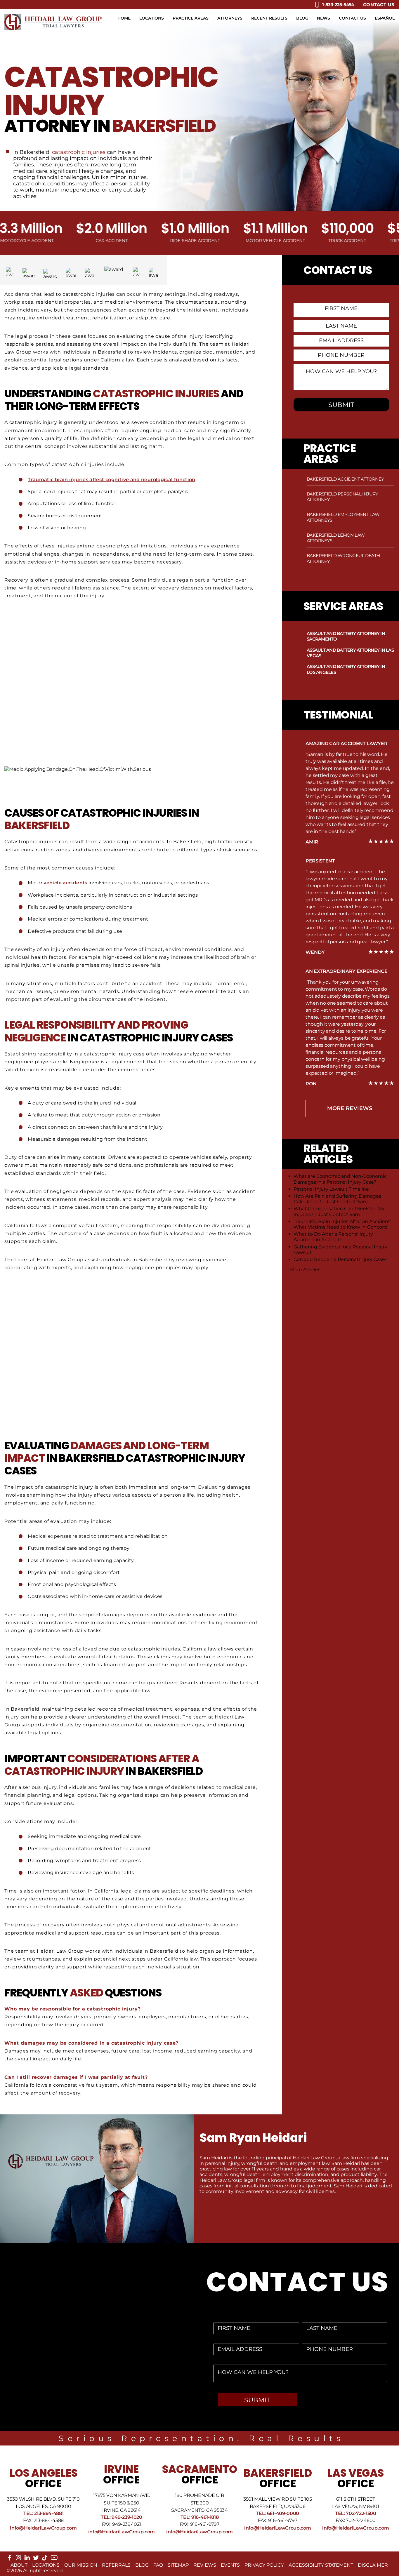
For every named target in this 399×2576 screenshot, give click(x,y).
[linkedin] (27, 2559)
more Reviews (350, 1108)
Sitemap (178, 2565)
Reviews (205, 2565)
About (19, 2565)
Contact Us (379, 5)
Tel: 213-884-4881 (44, 2513)
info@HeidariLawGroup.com (43, 2528)
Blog (302, 18)
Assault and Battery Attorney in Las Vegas (350, 653)
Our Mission (81, 2565)
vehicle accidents (65, 883)
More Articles (305, 1270)
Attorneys (230, 18)
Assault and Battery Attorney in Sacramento (346, 636)
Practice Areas (191, 18)
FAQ (158, 2565)
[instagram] (18, 2559)
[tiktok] (45, 2559)
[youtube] (54, 2560)
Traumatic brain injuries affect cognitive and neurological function (112, 480)
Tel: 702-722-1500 (356, 2513)
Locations (152, 18)
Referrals (116, 2565)
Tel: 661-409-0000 (277, 2513)
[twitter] (36, 2559)
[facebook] (10, 2559)
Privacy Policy (264, 2565)
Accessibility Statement (321, 2565)
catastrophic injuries (79, 152)
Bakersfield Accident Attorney (345, 479)
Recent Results (269, 18)
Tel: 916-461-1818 (200, 2517)
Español (385, 18)
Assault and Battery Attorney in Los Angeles (346, 669)
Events (230, 2565)
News (323, 18)
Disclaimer (373, 2565)
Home (124, 18)
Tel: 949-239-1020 (122, 2517)
